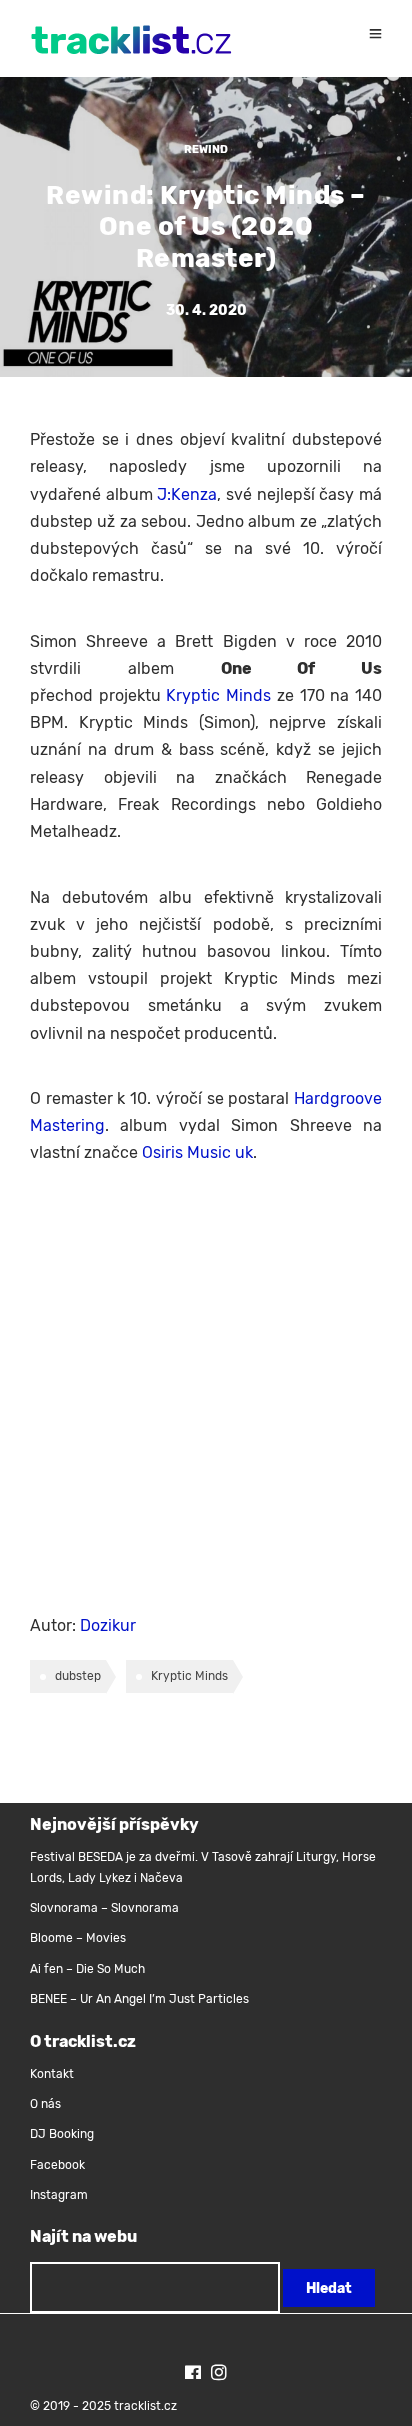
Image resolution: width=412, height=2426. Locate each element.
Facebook (57, 2165)
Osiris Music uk (197, 1152)
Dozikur (108, 1625)
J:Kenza (187, 494)
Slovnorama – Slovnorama (104, 1908)
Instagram (59, 2195)
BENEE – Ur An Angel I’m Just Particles (141, 1999)
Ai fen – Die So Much (87, 1969)
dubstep (78, 1676)
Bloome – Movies (78, 1938)
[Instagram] (219, 2375)
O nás (45, 2104)
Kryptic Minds (218, 695)
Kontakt (52, 2074)
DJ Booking (62, 2134)
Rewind (206, 149)
